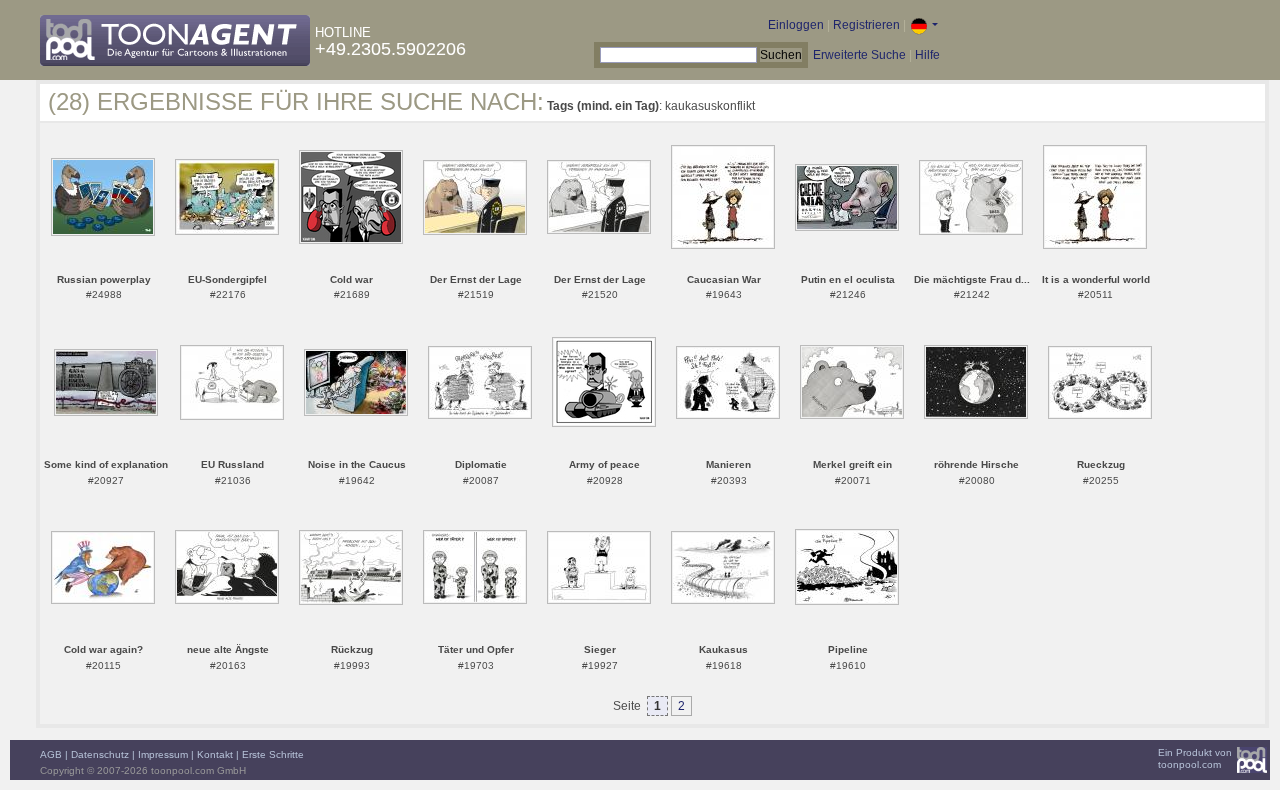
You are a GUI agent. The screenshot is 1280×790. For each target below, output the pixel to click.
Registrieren (866, 25)
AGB (51, 754)
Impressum (163, 754)
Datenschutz (100, 754)
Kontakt (215, 754)
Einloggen (796, 25)
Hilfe (927, 55)
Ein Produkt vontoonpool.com (1195, 758)
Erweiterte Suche (859, 55)
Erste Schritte (273, 754)
